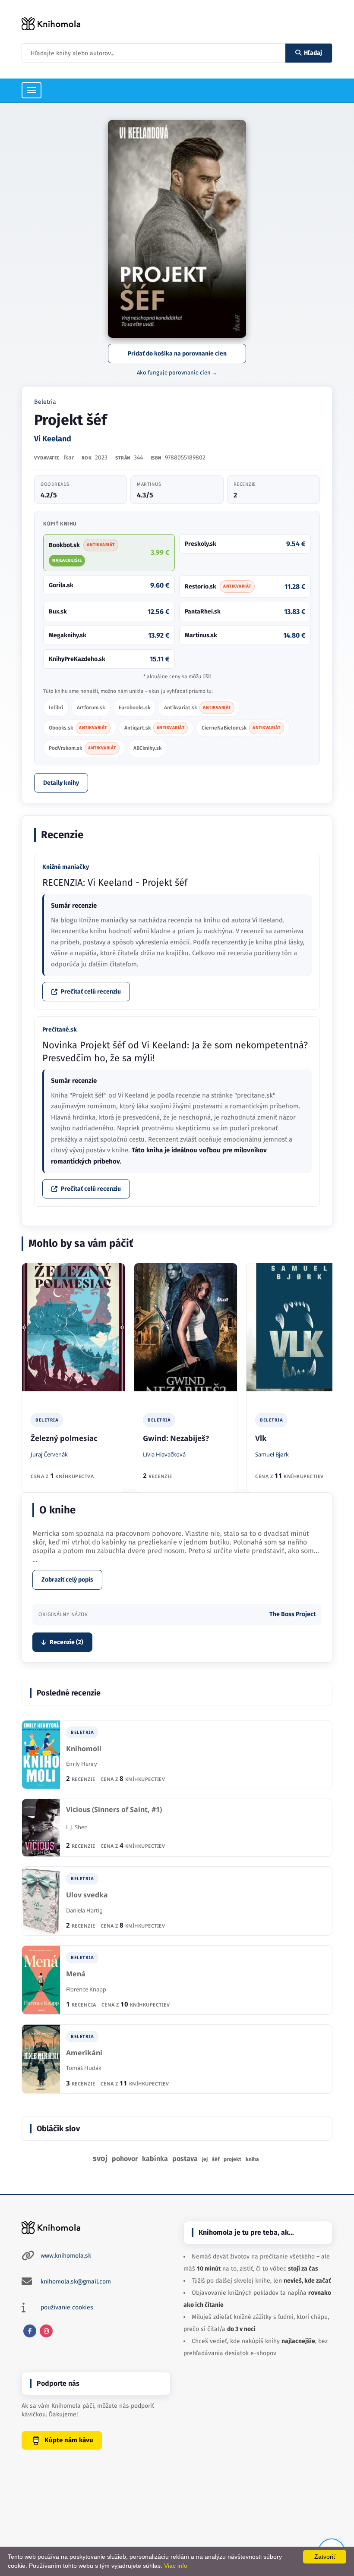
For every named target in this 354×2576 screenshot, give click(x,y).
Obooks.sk (78, 728)
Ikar (69, 458)
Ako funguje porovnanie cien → (177, 373)
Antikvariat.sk (198, 708)
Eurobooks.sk (134, 708)
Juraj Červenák (49, 1454)
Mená (76, 1974)
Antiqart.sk (155, 728)
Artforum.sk (91, 708)
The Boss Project (292, 1614)
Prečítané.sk (60, 1030)
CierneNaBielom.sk (241, 728)
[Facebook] (30, 2331)
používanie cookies (67, 2307)
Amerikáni (84, 2053)
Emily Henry (82, 1764)
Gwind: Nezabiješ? (176, 1438)
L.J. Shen (77, 1827)
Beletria (45, 402)
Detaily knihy (61, 783)
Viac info (176, 2566)
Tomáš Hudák (84, 2068)
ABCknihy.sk (147, 748)
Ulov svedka (87, 1895)
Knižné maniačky (66, 867)
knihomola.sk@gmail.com (76, 2282)
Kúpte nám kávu (69, 2440)
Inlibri (56, 708)
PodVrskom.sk (82, 748)
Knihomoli (84, 1749)
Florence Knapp (86, 1989)
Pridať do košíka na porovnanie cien (177, 354)
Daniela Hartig (84, 1910)
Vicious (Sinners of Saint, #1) (114, 1810)
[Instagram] (46, 2331)
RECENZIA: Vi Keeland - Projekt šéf (115, 882)
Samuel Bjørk (272, 1454)
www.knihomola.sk (66, 2256)
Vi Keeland (53, 439)
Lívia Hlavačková (164, 1454)
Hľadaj (313, 53)
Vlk (261, 1438)
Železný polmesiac (64, 1438)
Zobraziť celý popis (67, 1580)
